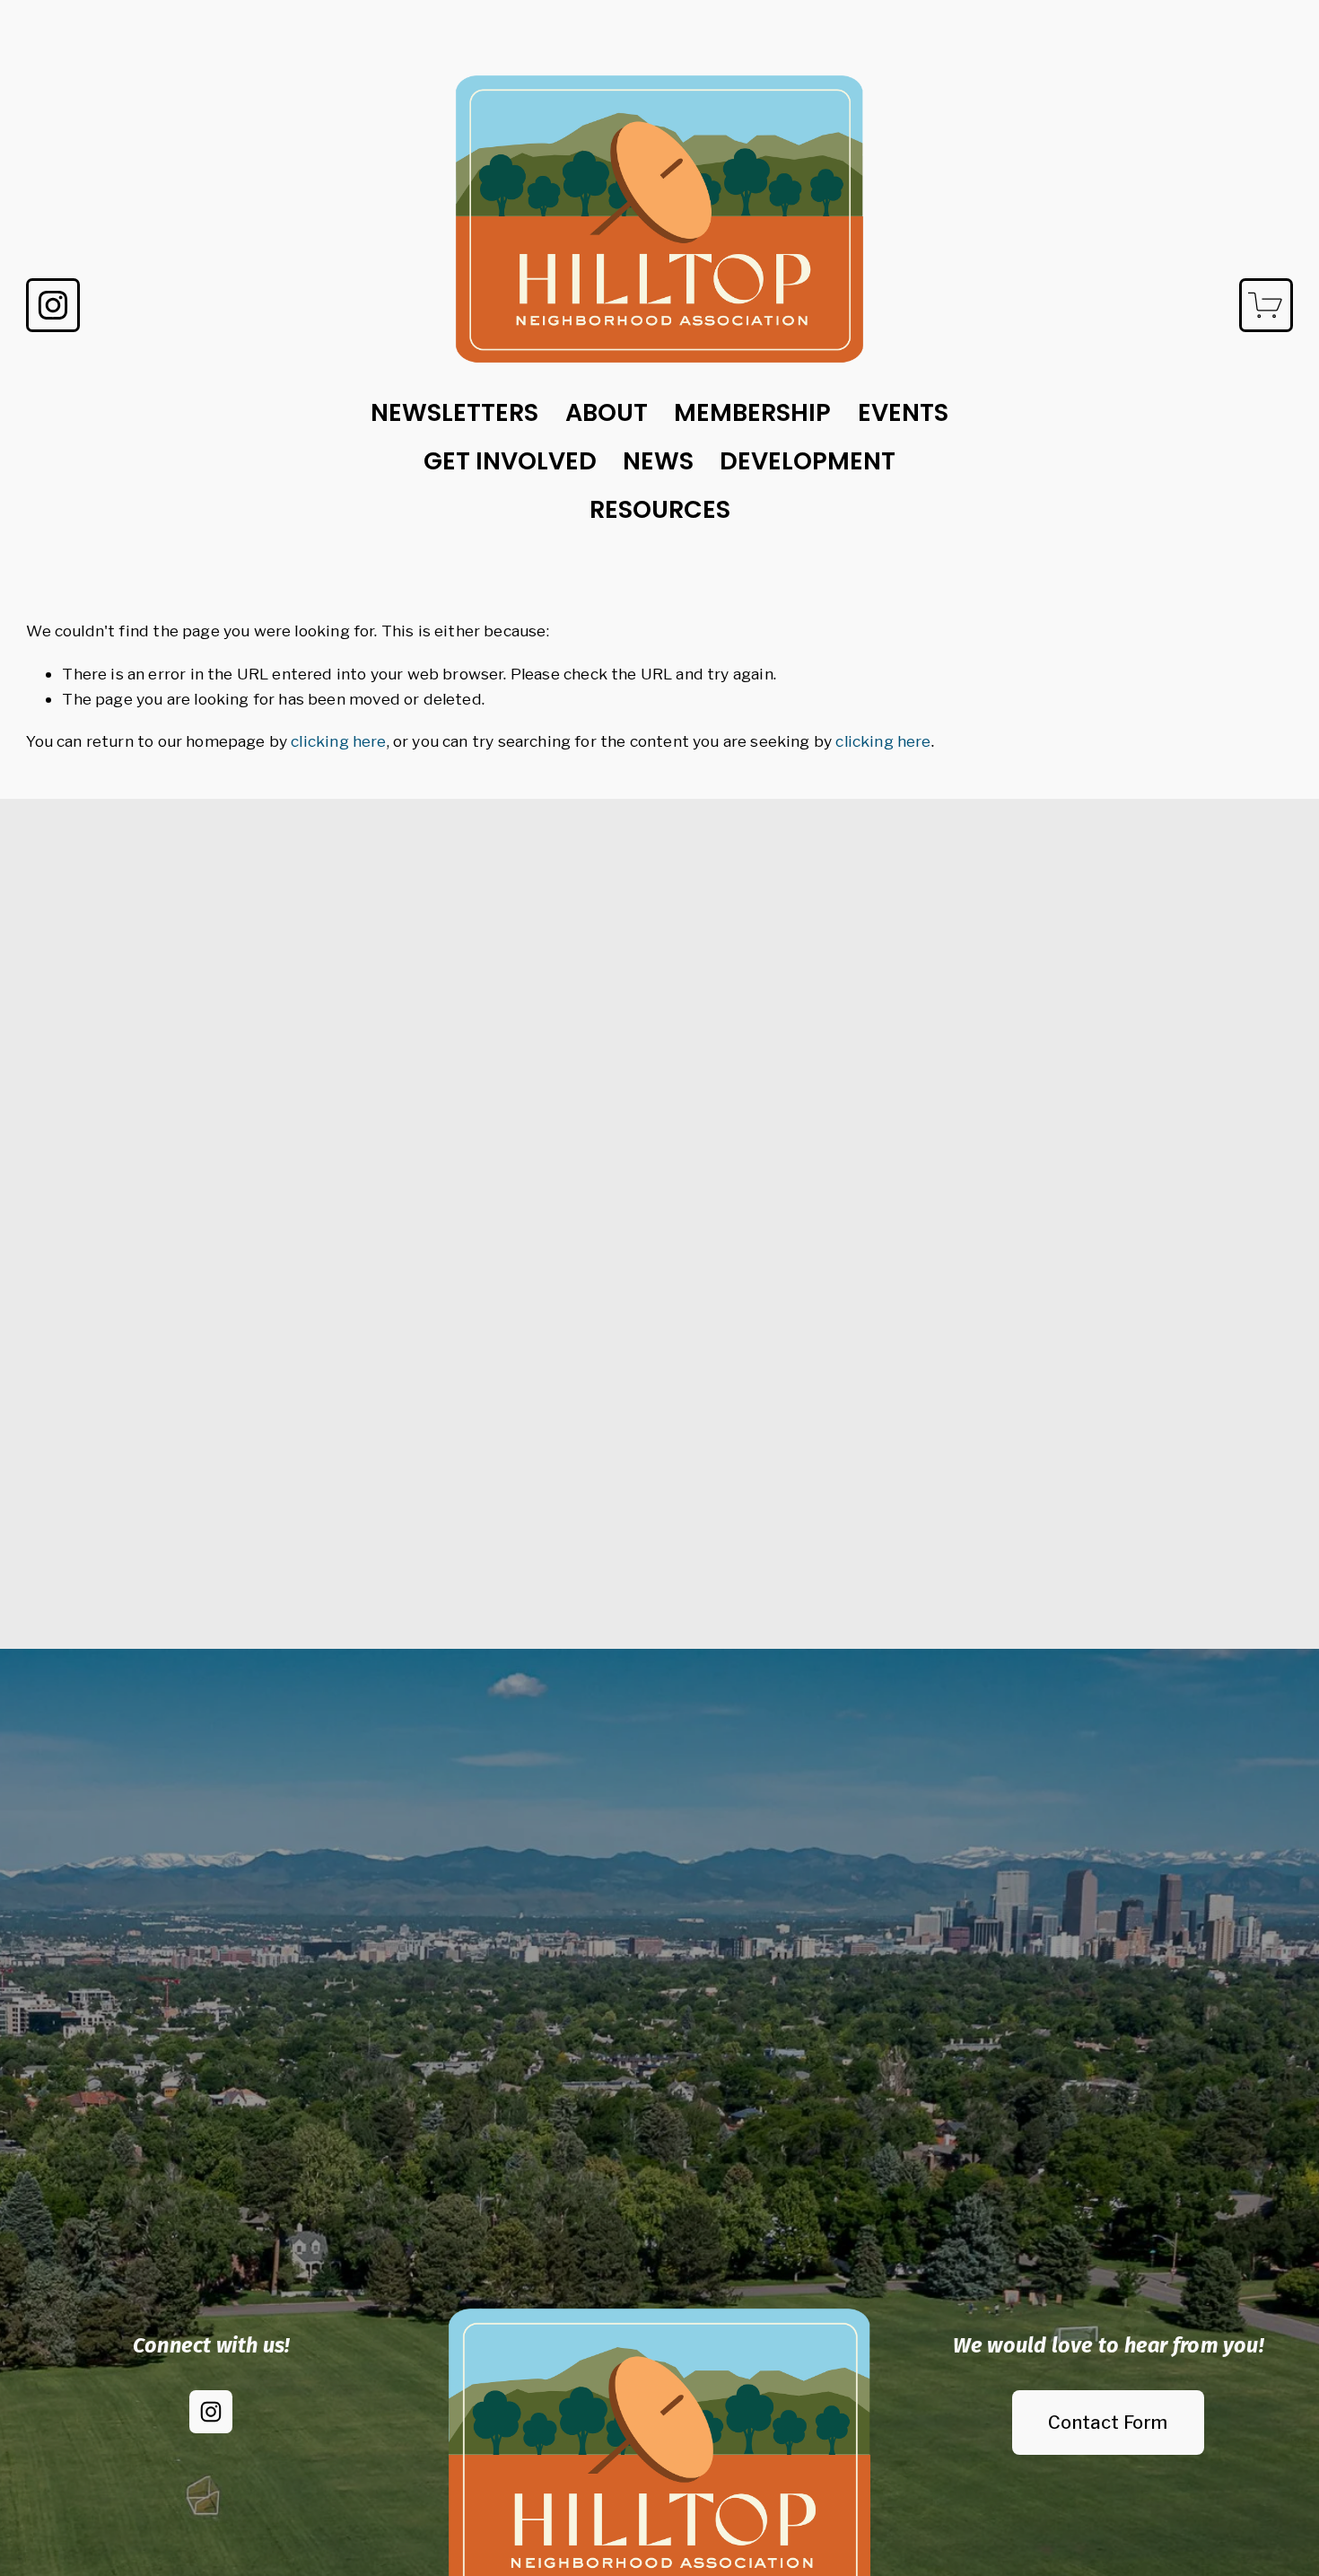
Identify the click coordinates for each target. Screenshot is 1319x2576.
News (658, 461)
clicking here (338, 741)
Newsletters (454, 412)
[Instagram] (53, 305)
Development (808, 461)
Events (903, 412)
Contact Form (1108, 2423)
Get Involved (510, 461)
